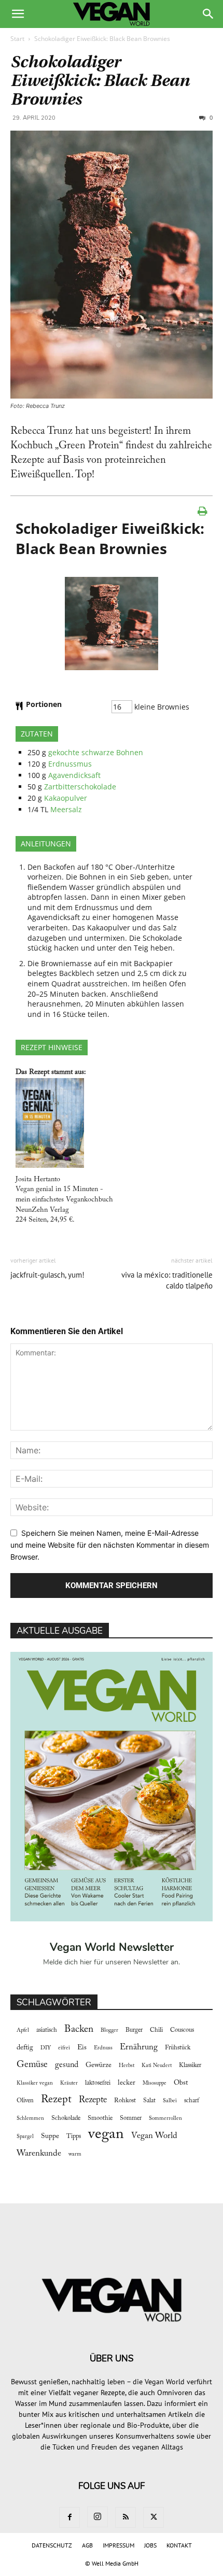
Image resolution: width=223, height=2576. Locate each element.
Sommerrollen (165, 2119)
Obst (181, 2083)
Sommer (131, 2118)
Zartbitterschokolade (80, 787)
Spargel (25, 2137)
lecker (127, 2083)
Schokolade (66, 2118)
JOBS (150, 2545)
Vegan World (154, 2136)
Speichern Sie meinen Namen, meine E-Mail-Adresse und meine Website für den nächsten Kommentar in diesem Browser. (110, 1545)
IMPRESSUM (119, 2545)
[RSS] (126, 2517)
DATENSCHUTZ (52, 2545)
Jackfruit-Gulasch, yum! (47, 1275)
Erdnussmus (70, 764)
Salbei (170, 2101)
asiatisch (47, 2030)
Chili (156, 2030)
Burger (134, 2030)
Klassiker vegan (35, 2083)
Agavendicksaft (74, 775)
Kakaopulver (66, 798)
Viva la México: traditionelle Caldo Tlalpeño (167, 1280)
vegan (106, 2135)
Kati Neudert (157, 2066)
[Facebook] (69, 2517)
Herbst (127, 2066)
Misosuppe (155, 2083)
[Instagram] (97, 2517)
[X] (154, 2517)
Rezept (56, 2100)
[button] (18, 14)
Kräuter (69, 2083)
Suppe (50, 2136)
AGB (87, 2545)
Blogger (109, 2030)
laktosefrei (98, 2083)
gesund (67, 2065)
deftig (25, 2048)
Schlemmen (30, 2119)
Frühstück (178, 2048)
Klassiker (190, 2065)
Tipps (74, 2136)
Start (17, 39)
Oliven (25, 2101)
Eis (82, 2048)
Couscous (182, 2030)
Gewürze (99, 2065)
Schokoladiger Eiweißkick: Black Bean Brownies (100, 81)
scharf (192, 2101)
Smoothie (100, 2118)
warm (75, 2154)
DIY (46, 2048)
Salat (149, 2101)
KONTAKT (179, 2545)
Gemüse (32, 2065)
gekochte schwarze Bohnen (96, 752)
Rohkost (125, 2101)
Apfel (23, 2030)
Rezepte (93, 2100)
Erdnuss (103, 2048)
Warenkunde (39, 2154)
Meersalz (66, 809)
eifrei (64, 2048)
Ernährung (139, 2047)
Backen (79, 2029)
